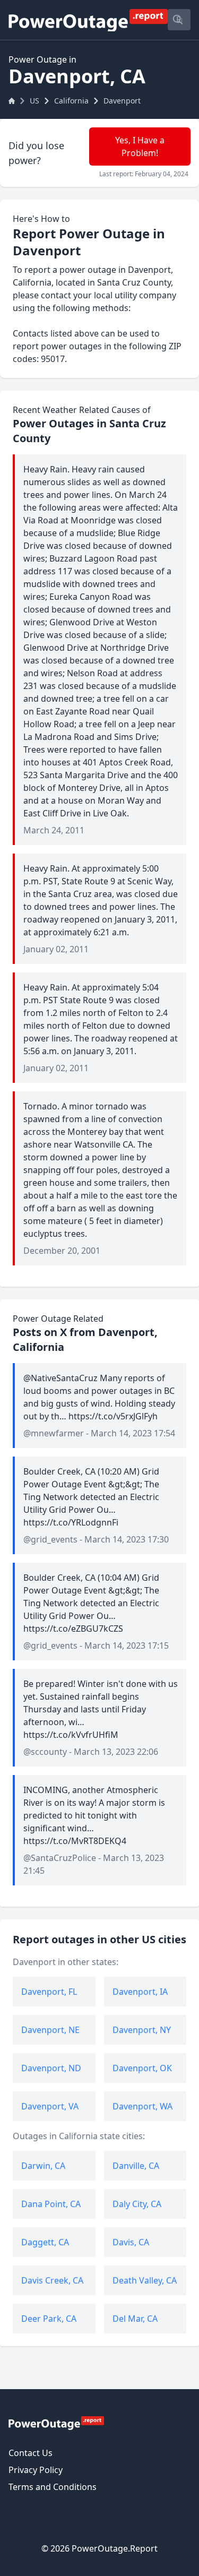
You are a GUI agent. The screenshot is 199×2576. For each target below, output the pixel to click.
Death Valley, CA (145, 2280)
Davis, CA (131, 2242)
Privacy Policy (36, 2470)
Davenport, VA (50, 2106)
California (71, 101)
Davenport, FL (49, 1992)
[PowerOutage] (56, 2423)
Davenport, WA (142, 2106)
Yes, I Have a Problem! (140, 147)
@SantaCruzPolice (60, 1858)
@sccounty (45, 1752)
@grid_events (50, 1539)
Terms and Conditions (53, 2487)
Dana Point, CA (51, 2204)
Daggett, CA (45, 2242)
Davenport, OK (142, 2068)
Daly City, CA (137, 2204)
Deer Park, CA (49, 2319)
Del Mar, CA (135, 2319)
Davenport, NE (50, 2030)
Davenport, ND (51, 2068)
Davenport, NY (142, 2030)
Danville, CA (136, 2166)
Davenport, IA (140, 1992)
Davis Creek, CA (52, 2280)
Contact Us (31, 2453)
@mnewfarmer (54, 1433)
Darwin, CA (43, 2166)
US (34, 101)
